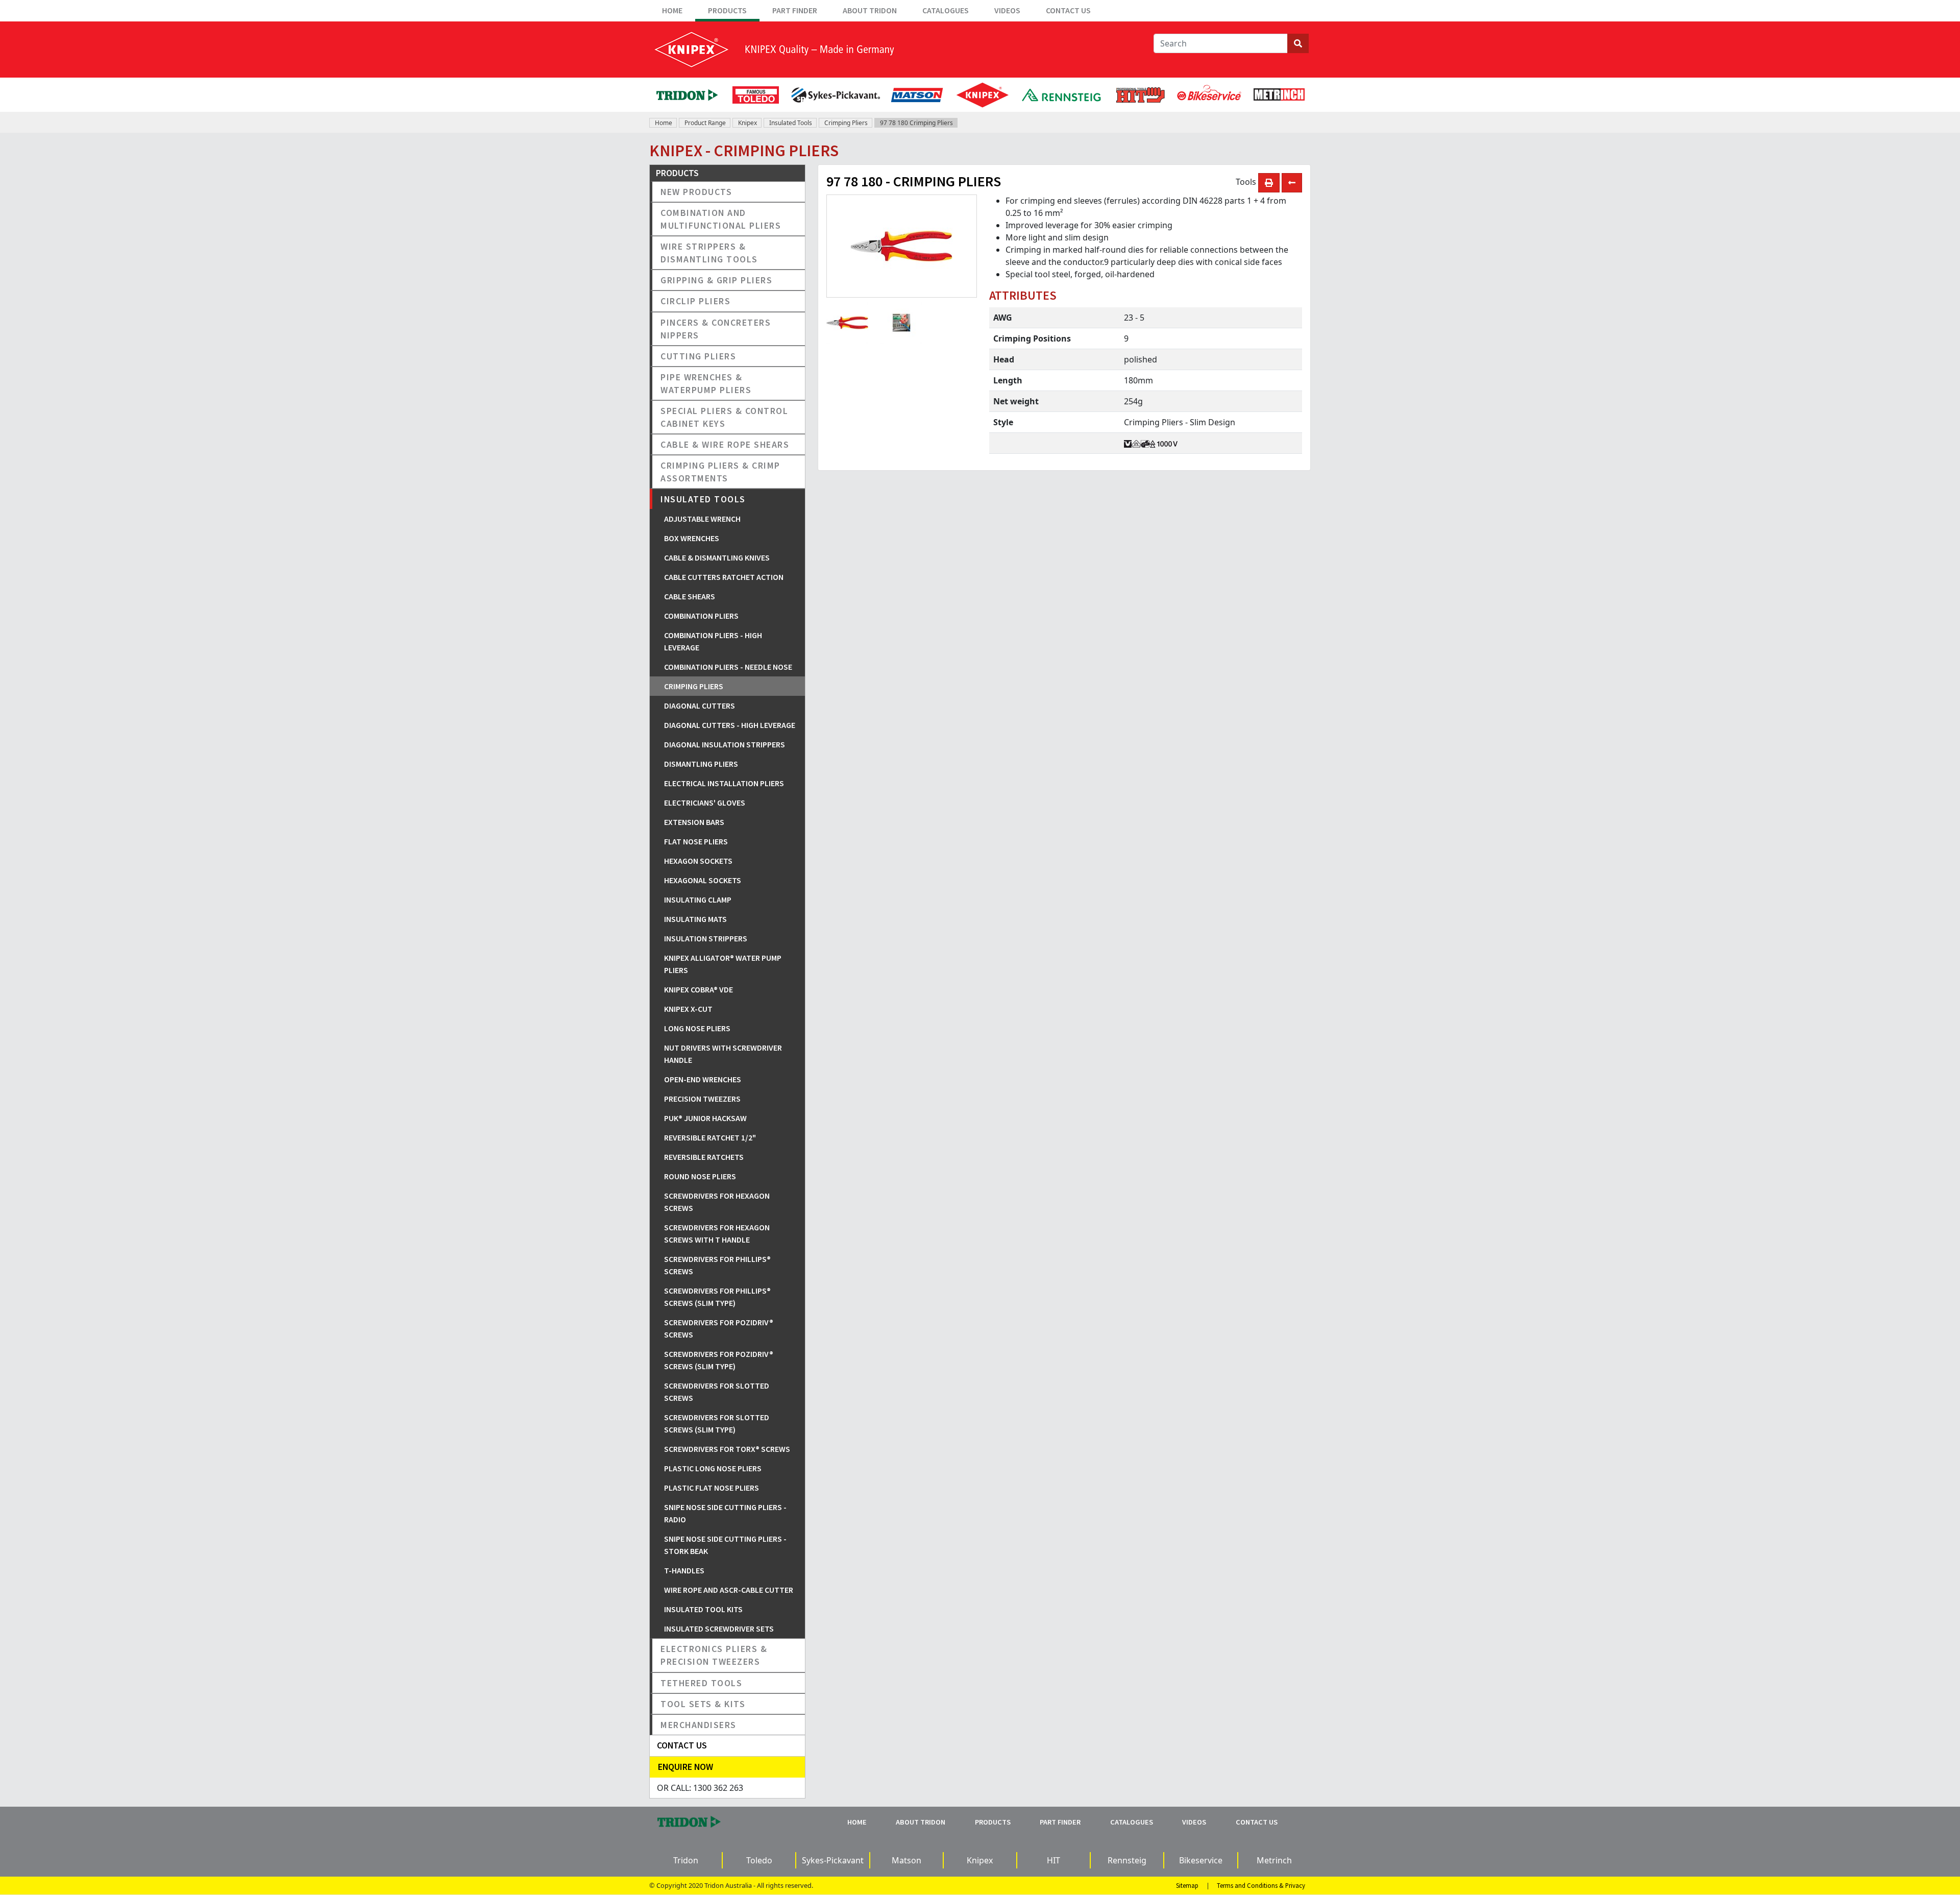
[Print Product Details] (1269, 183)
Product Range (705, 123)
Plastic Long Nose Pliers (713, 1468)
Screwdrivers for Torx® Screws (727, 1449)
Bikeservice (1201, 1860)
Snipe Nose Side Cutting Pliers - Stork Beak (725, 1545)
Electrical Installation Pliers (724, 783)
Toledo (759, 1860)
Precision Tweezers (702, 1099)
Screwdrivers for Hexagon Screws (717, 1202)
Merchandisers (699, 1725)
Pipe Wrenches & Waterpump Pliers (706, 383)
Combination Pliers (701, 616)
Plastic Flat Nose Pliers (712, 1488)
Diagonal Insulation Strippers (725, 744)
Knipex (748, 123)
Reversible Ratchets (704, 1157)
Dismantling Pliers (701, 764)
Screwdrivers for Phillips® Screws (717, 1265)
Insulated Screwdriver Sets (719, 1629)
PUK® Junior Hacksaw (705, 1118)
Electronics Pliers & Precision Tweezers (714, 1655)
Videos (1007, 10)
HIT (1053, 1860)
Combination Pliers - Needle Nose (728, 667)
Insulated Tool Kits (703, 1609)
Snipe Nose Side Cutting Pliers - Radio (725, 1513)
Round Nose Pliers (700, 1176)
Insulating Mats (695, 919)
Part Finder (795, 10)
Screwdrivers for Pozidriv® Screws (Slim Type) (719, 1360)
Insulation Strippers (706, 938)
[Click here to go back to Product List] (1292, 183)
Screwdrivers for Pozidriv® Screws (719, 1328)
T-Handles (684, 1570)
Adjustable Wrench (702, 519)
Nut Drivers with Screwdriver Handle (723, 1054)
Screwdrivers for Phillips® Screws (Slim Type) (717, 1297)
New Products (696, 192)
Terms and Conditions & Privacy (1261, 1885)
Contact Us (1068, 10)
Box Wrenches (692, 538)
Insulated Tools (791, 123)
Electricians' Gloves (705, 803)
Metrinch (1274, 1860)
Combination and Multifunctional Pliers (721, 219)
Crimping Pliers (846, 123)
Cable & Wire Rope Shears (725, 444)
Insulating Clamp (698, 900)
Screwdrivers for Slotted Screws (717, 1392)
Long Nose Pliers (697, 1028)
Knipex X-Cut (688, 1009)
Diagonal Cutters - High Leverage (730, 725)
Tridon (686, 1860)
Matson (906, 1860)
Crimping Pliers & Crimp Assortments (720, 472)
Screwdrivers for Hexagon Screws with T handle (717, 1233)
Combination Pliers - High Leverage (713, 641)
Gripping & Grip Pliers (716, 280)
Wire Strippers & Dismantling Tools (709, 253)
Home (672, 10)
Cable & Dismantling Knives (717, 557)
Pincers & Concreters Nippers (716, 329)
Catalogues (946, 10)
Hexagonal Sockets (703, 880)
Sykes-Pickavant (833, 1860)
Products (727, 10)
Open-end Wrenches (703, 1079)
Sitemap (1187, 1885)
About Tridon (870, 10)
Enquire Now (685, 1767)
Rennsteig (1127, 1860)
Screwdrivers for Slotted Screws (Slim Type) (717, 1423)
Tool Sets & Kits (703, 1704)
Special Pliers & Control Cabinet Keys (724, 417)
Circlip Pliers (695, 301)
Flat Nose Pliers (696, 841)
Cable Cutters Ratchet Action (724, 577)
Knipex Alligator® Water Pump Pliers (723, 964)
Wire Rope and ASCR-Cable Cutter (729, 1590)
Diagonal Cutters (700, 706)
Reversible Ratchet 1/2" (710, 1137)
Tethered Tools (701, 1683)
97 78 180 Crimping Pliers (916, 123)
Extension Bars (694, 822)
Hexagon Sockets (698, 861)
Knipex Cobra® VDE (699, 989)
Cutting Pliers (698, 356)
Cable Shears (690, 596)
